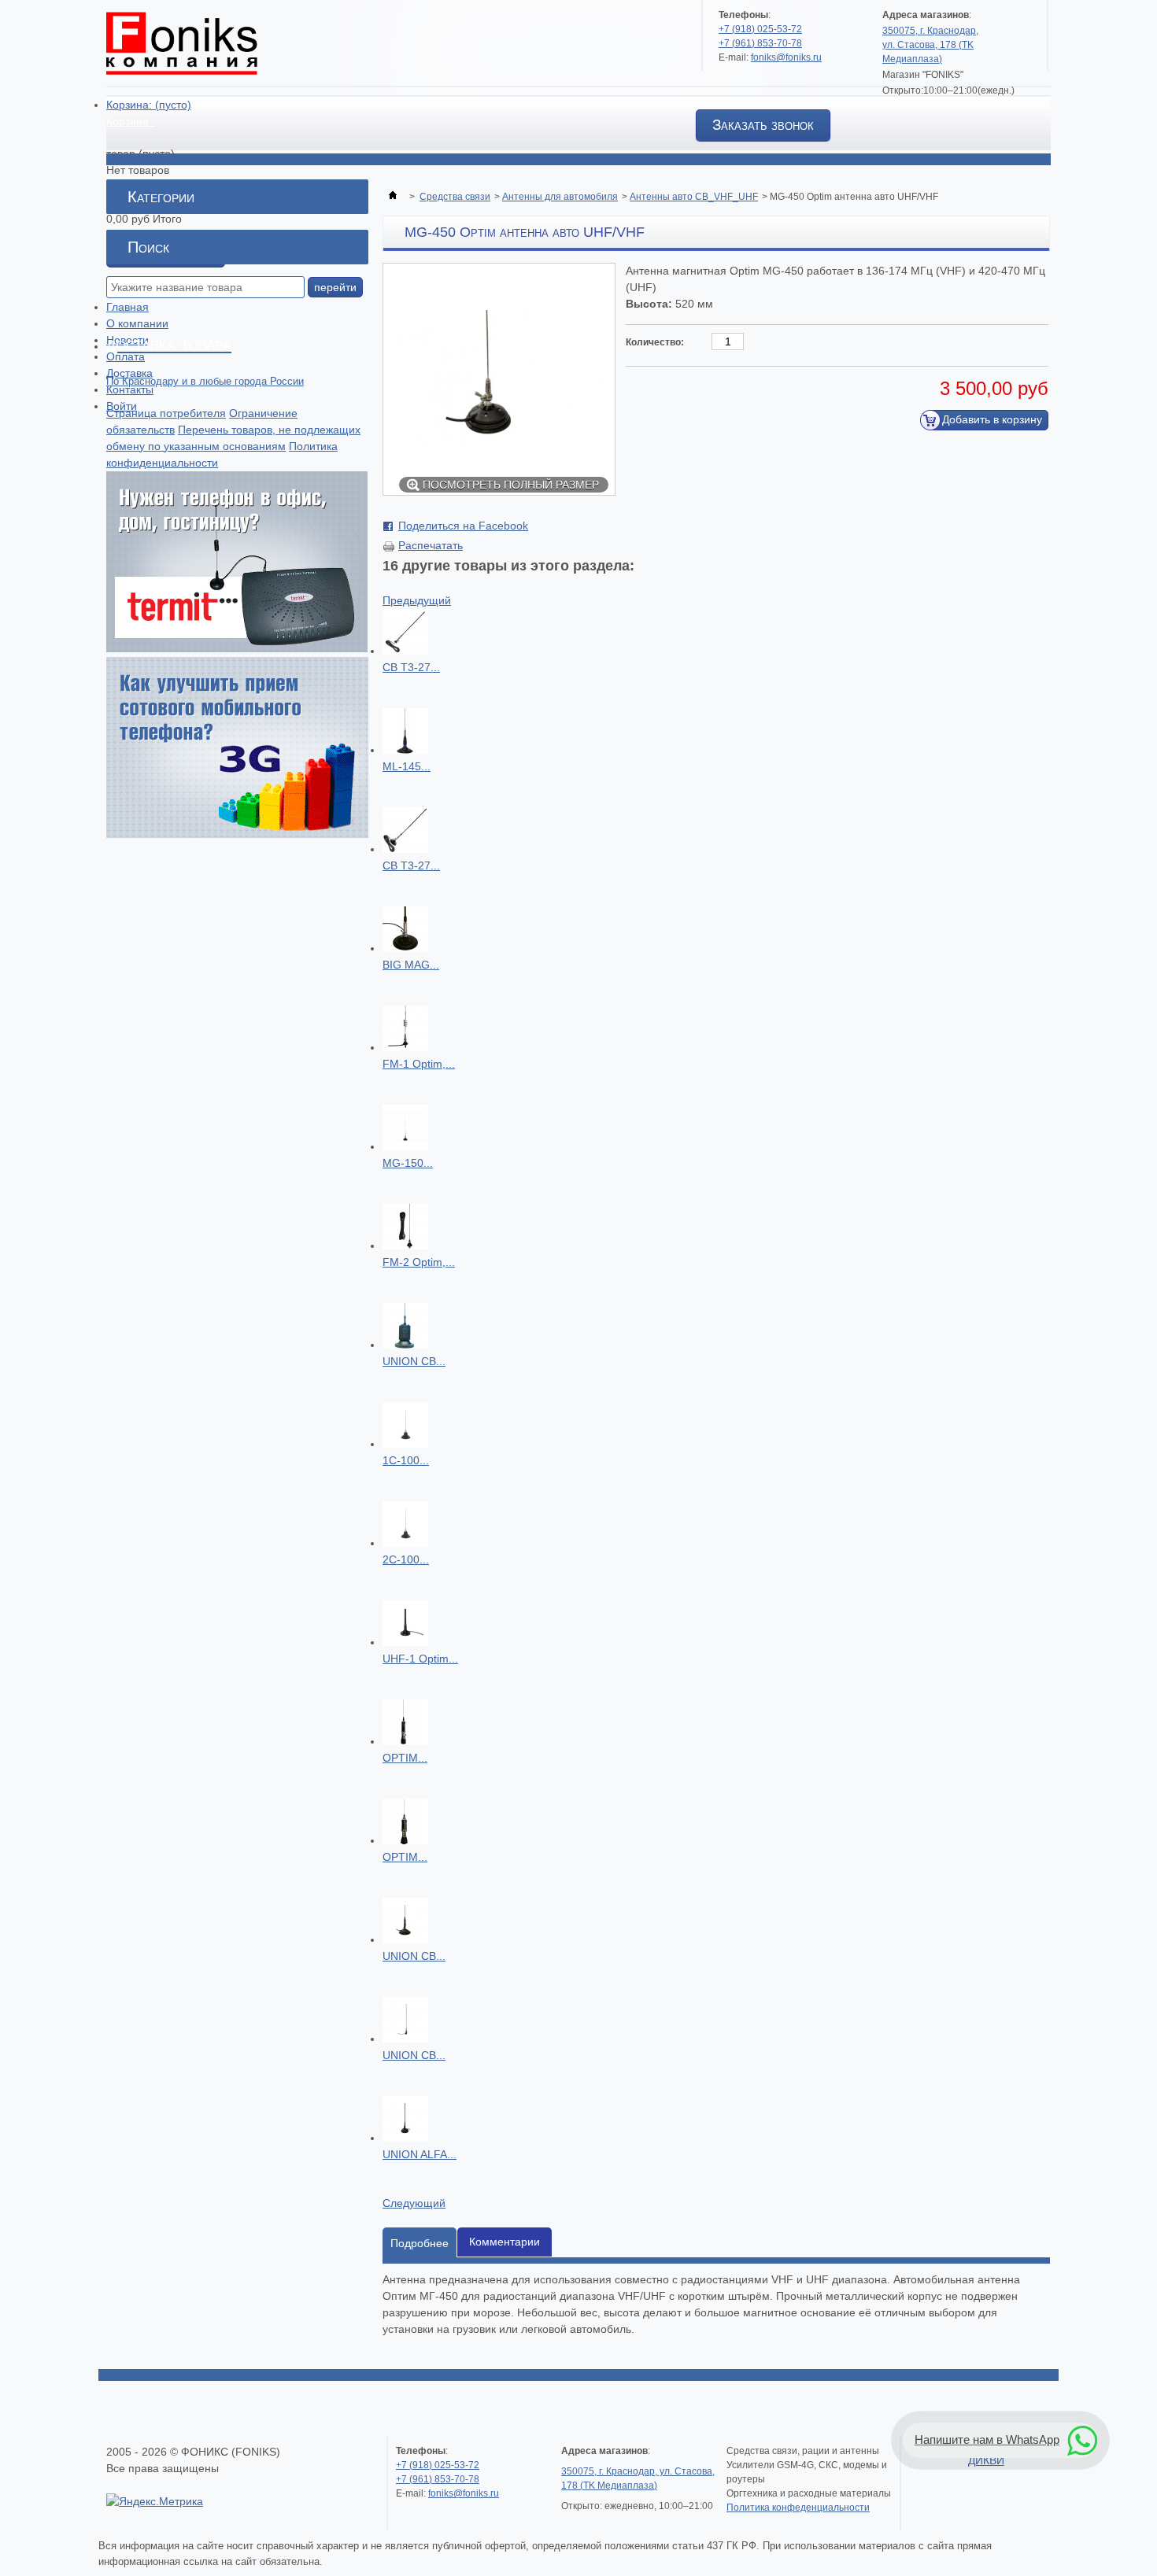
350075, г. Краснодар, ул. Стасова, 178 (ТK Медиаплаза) (930, 45)
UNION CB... (414, 1361)
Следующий (414, 2203)
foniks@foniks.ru (786, 57)
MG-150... (408, 1163)
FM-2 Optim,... (419, 1262)
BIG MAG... (411, 965)
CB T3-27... (411, 667)
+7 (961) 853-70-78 (760, 43)
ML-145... (407, 766)
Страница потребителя (166, 413)
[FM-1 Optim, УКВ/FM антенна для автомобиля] (405, 1047)
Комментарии (505, 2242)
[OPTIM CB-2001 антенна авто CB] (405, 1741)
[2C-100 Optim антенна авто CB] (405, 1543)
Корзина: (149, 105)
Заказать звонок (763, 125)
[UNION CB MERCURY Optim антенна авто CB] (405, 2039)
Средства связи (455, 197)
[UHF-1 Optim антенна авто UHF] (405, 1642)
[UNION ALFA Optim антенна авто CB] (405, 2138)
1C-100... (406, 1460)
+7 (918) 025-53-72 (760, 29)
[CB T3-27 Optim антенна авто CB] (405, 651)
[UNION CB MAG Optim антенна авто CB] (405, 1939)
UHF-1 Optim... (420, 1659)
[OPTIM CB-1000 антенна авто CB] (405, 1840)
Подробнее (420, 2243)
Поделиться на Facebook (463, 526)
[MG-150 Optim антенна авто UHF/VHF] (405, 1146)
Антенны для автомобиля (560, 197)
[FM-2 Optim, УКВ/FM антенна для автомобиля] (405, 1246)
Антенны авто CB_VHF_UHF (694, 197)
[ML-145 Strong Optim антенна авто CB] (405, 750)
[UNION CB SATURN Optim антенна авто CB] (405, 1345)
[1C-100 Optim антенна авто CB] (405, 1444)
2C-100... (406, 1559)
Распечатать (431, 545)
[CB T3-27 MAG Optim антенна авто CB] (405, 849)
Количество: (655, 342)
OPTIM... (405, 1758)
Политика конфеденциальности (798, 2508)
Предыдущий (417, 600)
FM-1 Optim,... (419, 1064)
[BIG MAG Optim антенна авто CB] (405, 948)
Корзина (129, 121)
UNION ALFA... (420, 2154)
